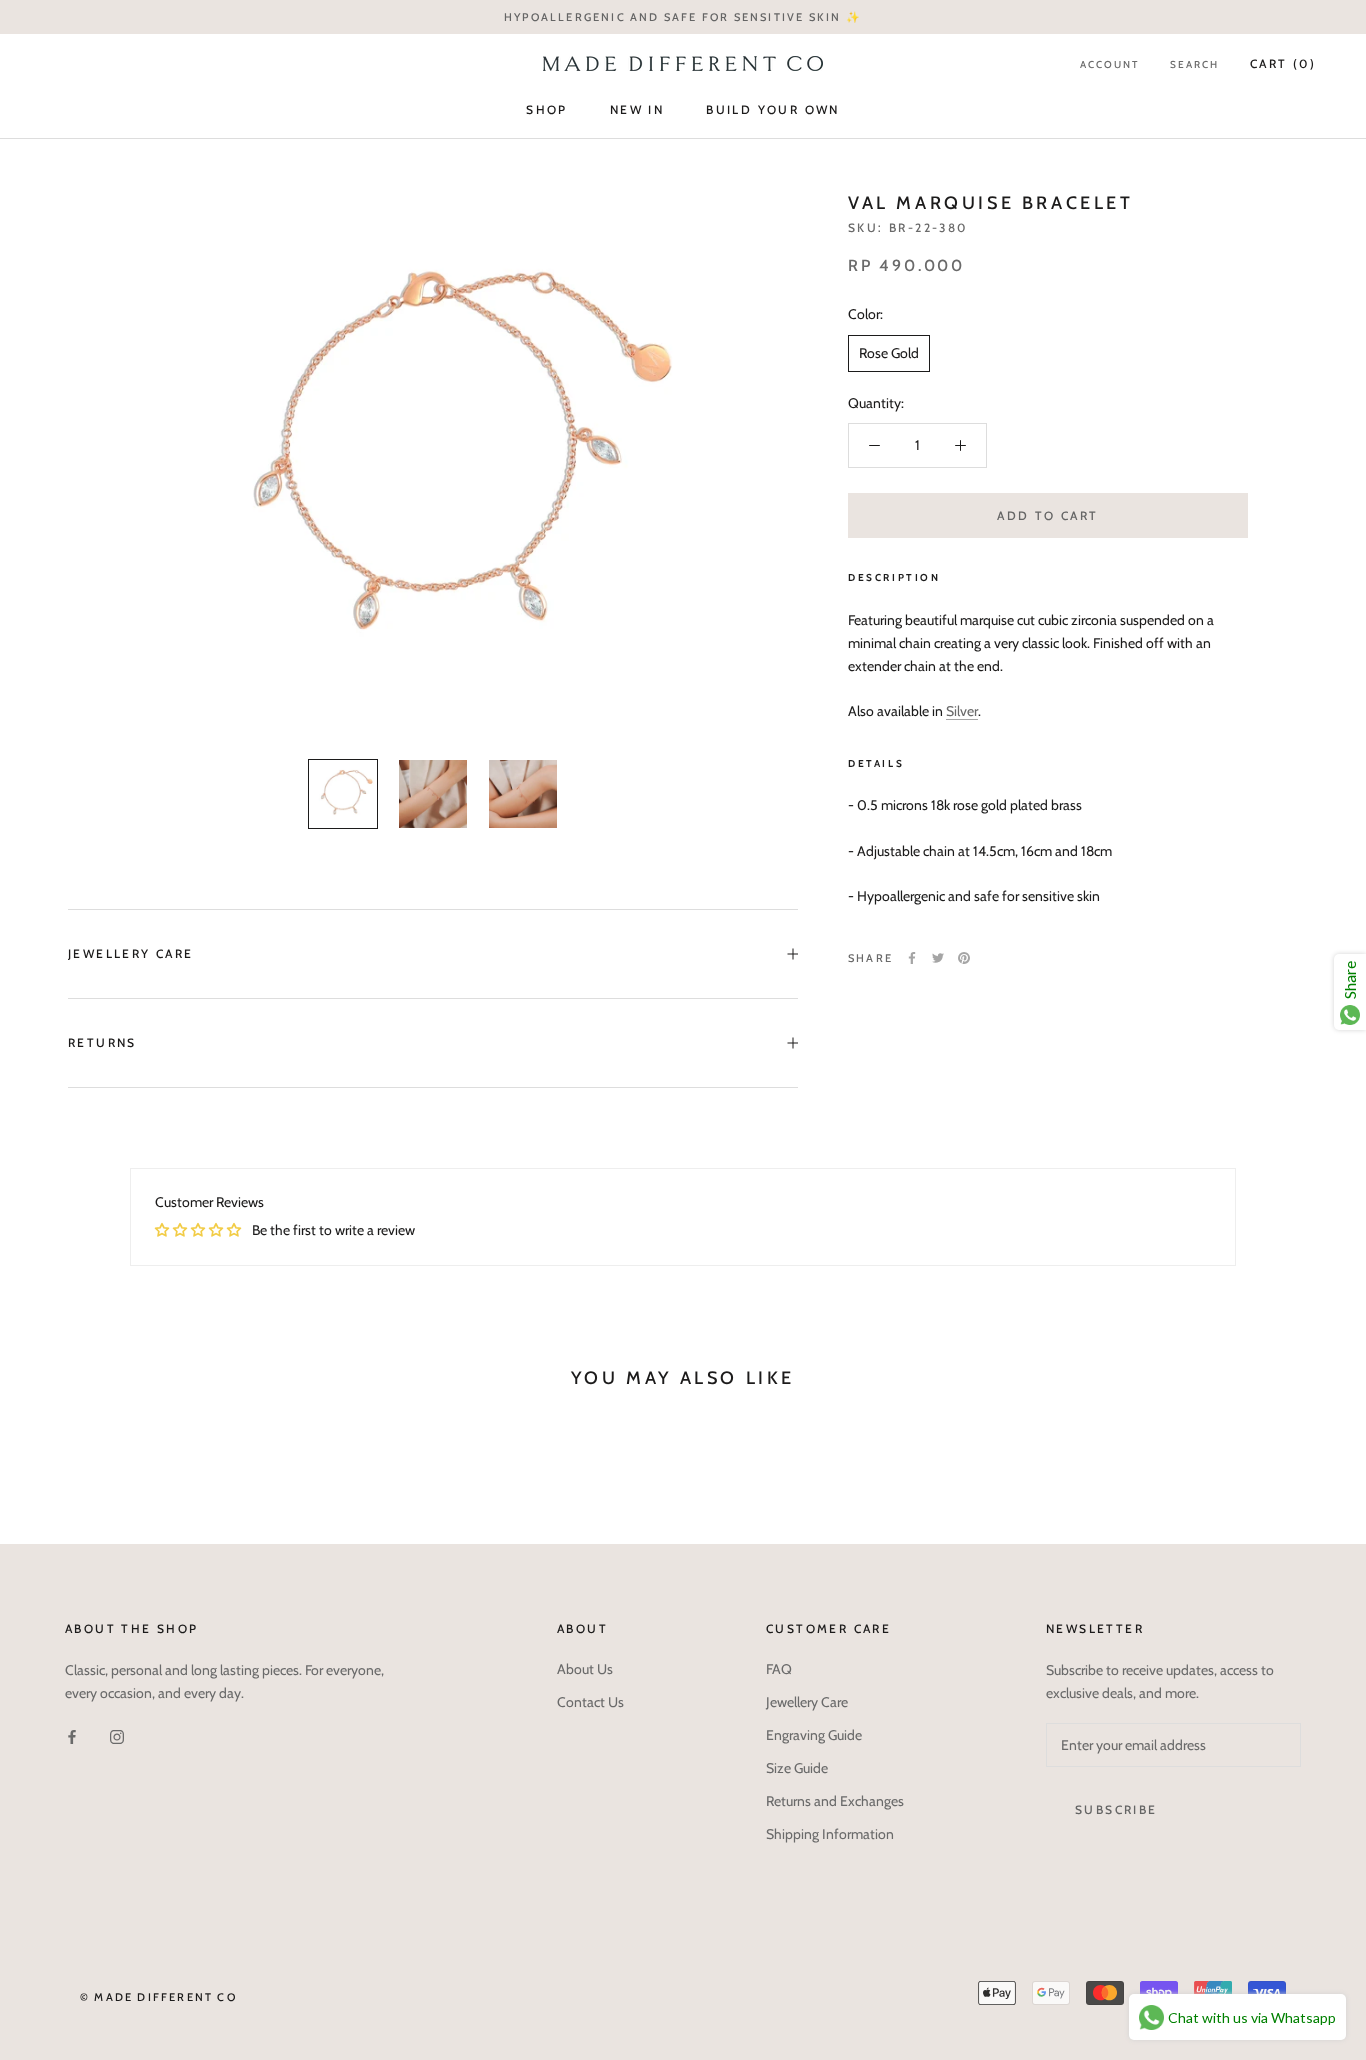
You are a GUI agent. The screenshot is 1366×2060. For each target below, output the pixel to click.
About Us (585, 1669)
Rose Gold (889, 353)
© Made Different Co (158, 1997)
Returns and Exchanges (835, 1801)
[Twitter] (938, 958)
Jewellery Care (131, 953)
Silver (962, 712)
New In (637, 109)
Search (1194, 64)
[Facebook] (912, 958)
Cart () (1283, 63)
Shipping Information (830, 1834)
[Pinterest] (964, 958)
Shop (547, 109)
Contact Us (590, 1702)
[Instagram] (117, 1736)
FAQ (779, 1669)
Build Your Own (773, 109)
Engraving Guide (814, 1735)
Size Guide (797, 1768)
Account (1109, 64)
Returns (102, 1042)
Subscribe (1116, 1809)
